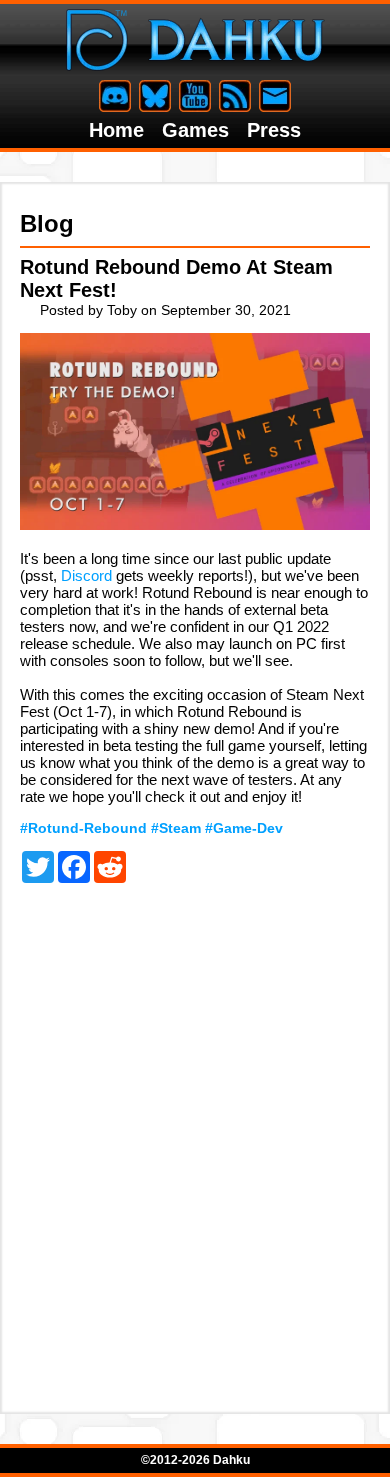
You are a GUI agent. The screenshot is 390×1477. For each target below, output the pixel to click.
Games (195, 130)
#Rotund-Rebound (83, 828)
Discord (86, 575)
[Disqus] (195, 1133)
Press (274, 130)
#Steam (176, 828)
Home (116, 130)
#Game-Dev (244, 828)
